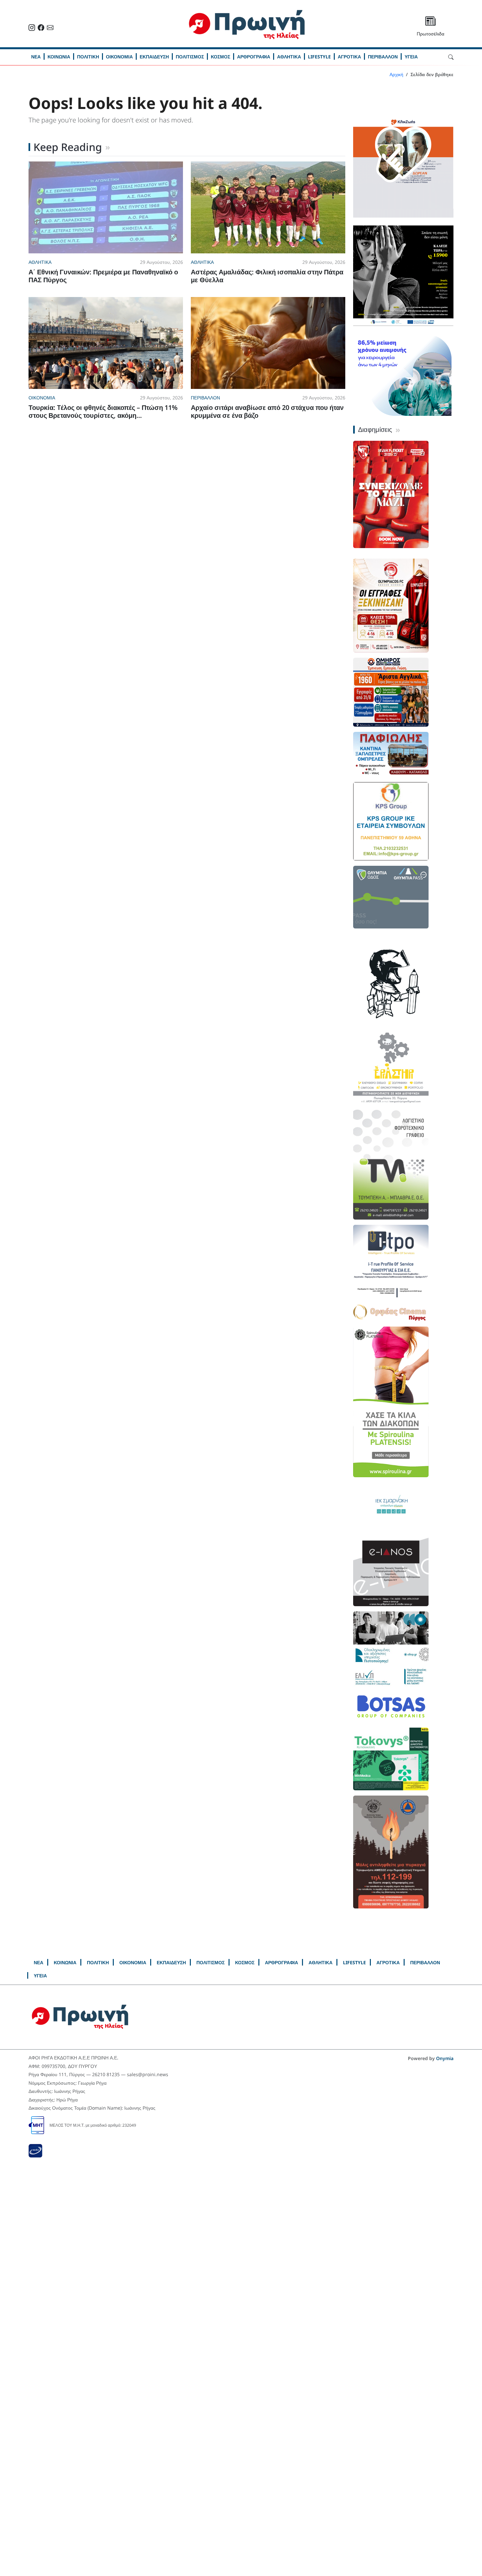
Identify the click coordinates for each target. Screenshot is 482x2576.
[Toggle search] (451, 56)
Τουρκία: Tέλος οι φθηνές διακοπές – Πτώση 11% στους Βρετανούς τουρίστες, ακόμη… (103, 411)
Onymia (445, 2058)
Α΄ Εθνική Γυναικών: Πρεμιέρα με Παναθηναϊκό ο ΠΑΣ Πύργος (103, 276)
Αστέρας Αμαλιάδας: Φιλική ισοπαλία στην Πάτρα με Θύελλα (267, 276)
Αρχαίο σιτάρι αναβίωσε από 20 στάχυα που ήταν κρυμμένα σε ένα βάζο (267, 411)
